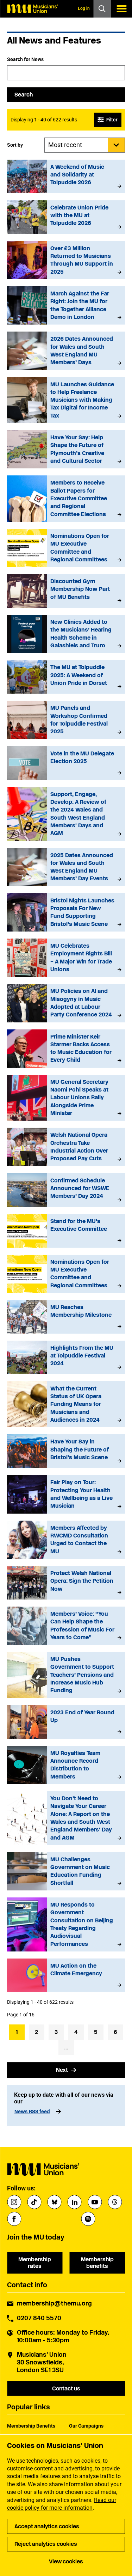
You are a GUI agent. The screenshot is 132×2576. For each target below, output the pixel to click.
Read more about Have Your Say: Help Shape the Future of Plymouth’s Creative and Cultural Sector (66, 449)
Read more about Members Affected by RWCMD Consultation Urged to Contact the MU (66, 1540)
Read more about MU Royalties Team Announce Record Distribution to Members (66, 1765)
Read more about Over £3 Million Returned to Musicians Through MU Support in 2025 (66, 260)
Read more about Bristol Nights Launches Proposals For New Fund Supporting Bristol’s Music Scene (66, 912)
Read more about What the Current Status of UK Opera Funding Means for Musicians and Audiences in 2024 (66, 1404)
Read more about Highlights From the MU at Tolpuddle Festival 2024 (66, 1357)
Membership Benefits (31, 2426)
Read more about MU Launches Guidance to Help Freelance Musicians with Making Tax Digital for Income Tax (66, 400)
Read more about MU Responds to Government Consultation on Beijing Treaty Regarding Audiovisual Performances (66, 1924)
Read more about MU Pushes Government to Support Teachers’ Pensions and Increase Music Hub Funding (66, 1675)
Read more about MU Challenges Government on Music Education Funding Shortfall (66, 1871)
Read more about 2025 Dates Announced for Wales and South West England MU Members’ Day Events (66, 867)
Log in (84, 8)
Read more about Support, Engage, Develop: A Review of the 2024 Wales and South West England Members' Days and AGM (66, 814)
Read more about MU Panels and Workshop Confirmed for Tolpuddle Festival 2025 (66, 720)
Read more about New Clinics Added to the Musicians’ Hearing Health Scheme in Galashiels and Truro (66, 634)
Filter (112, 120)
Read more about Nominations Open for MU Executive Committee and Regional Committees (66, 548)
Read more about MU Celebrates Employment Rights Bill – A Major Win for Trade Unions (66, 958)
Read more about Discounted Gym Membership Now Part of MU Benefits (66, 591)
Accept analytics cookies (47, 2526)
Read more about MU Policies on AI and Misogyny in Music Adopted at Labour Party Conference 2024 (66, 1003)
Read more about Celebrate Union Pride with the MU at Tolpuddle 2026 (66, 217)
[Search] (102, 9)
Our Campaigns (86, 2426)
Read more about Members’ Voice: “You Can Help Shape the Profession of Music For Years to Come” (66, 1626)
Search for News (25, 59)
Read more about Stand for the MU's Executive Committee (66, 1231)
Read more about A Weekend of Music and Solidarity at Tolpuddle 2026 (66, 176)
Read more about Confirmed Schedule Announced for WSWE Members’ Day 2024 (66, 1190)
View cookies (66, 2561)
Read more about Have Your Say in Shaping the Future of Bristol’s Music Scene (66, 1451)
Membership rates (35, 2263)
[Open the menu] (121, 9)
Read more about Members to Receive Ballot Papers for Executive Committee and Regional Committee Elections (66, 499)
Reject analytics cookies (46, 2544)
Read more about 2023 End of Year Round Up (66, 1722)
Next (62, 2070)
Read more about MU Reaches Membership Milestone (66, 1317)
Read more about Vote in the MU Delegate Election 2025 (66, 763)
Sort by (15, 145)
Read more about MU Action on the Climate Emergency (66, 1975)
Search (24, 95)
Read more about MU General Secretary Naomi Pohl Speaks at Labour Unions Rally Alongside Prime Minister (66, 1098)
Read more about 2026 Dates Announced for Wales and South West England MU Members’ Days (66, 351)
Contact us (66, 2388)
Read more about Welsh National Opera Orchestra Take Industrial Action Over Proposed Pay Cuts (66, 1147)
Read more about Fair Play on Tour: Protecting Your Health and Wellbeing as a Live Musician (66, 1494)
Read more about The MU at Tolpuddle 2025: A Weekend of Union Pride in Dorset (66, 677)
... (66, 2047)
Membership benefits (97, 2263)
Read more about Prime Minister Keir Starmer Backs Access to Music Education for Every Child (66, 1049)
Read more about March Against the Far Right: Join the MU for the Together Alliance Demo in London (66, 305)
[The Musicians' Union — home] (32, 9)
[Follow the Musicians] (14, 2202)
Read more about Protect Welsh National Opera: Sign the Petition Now (66, 1583)
